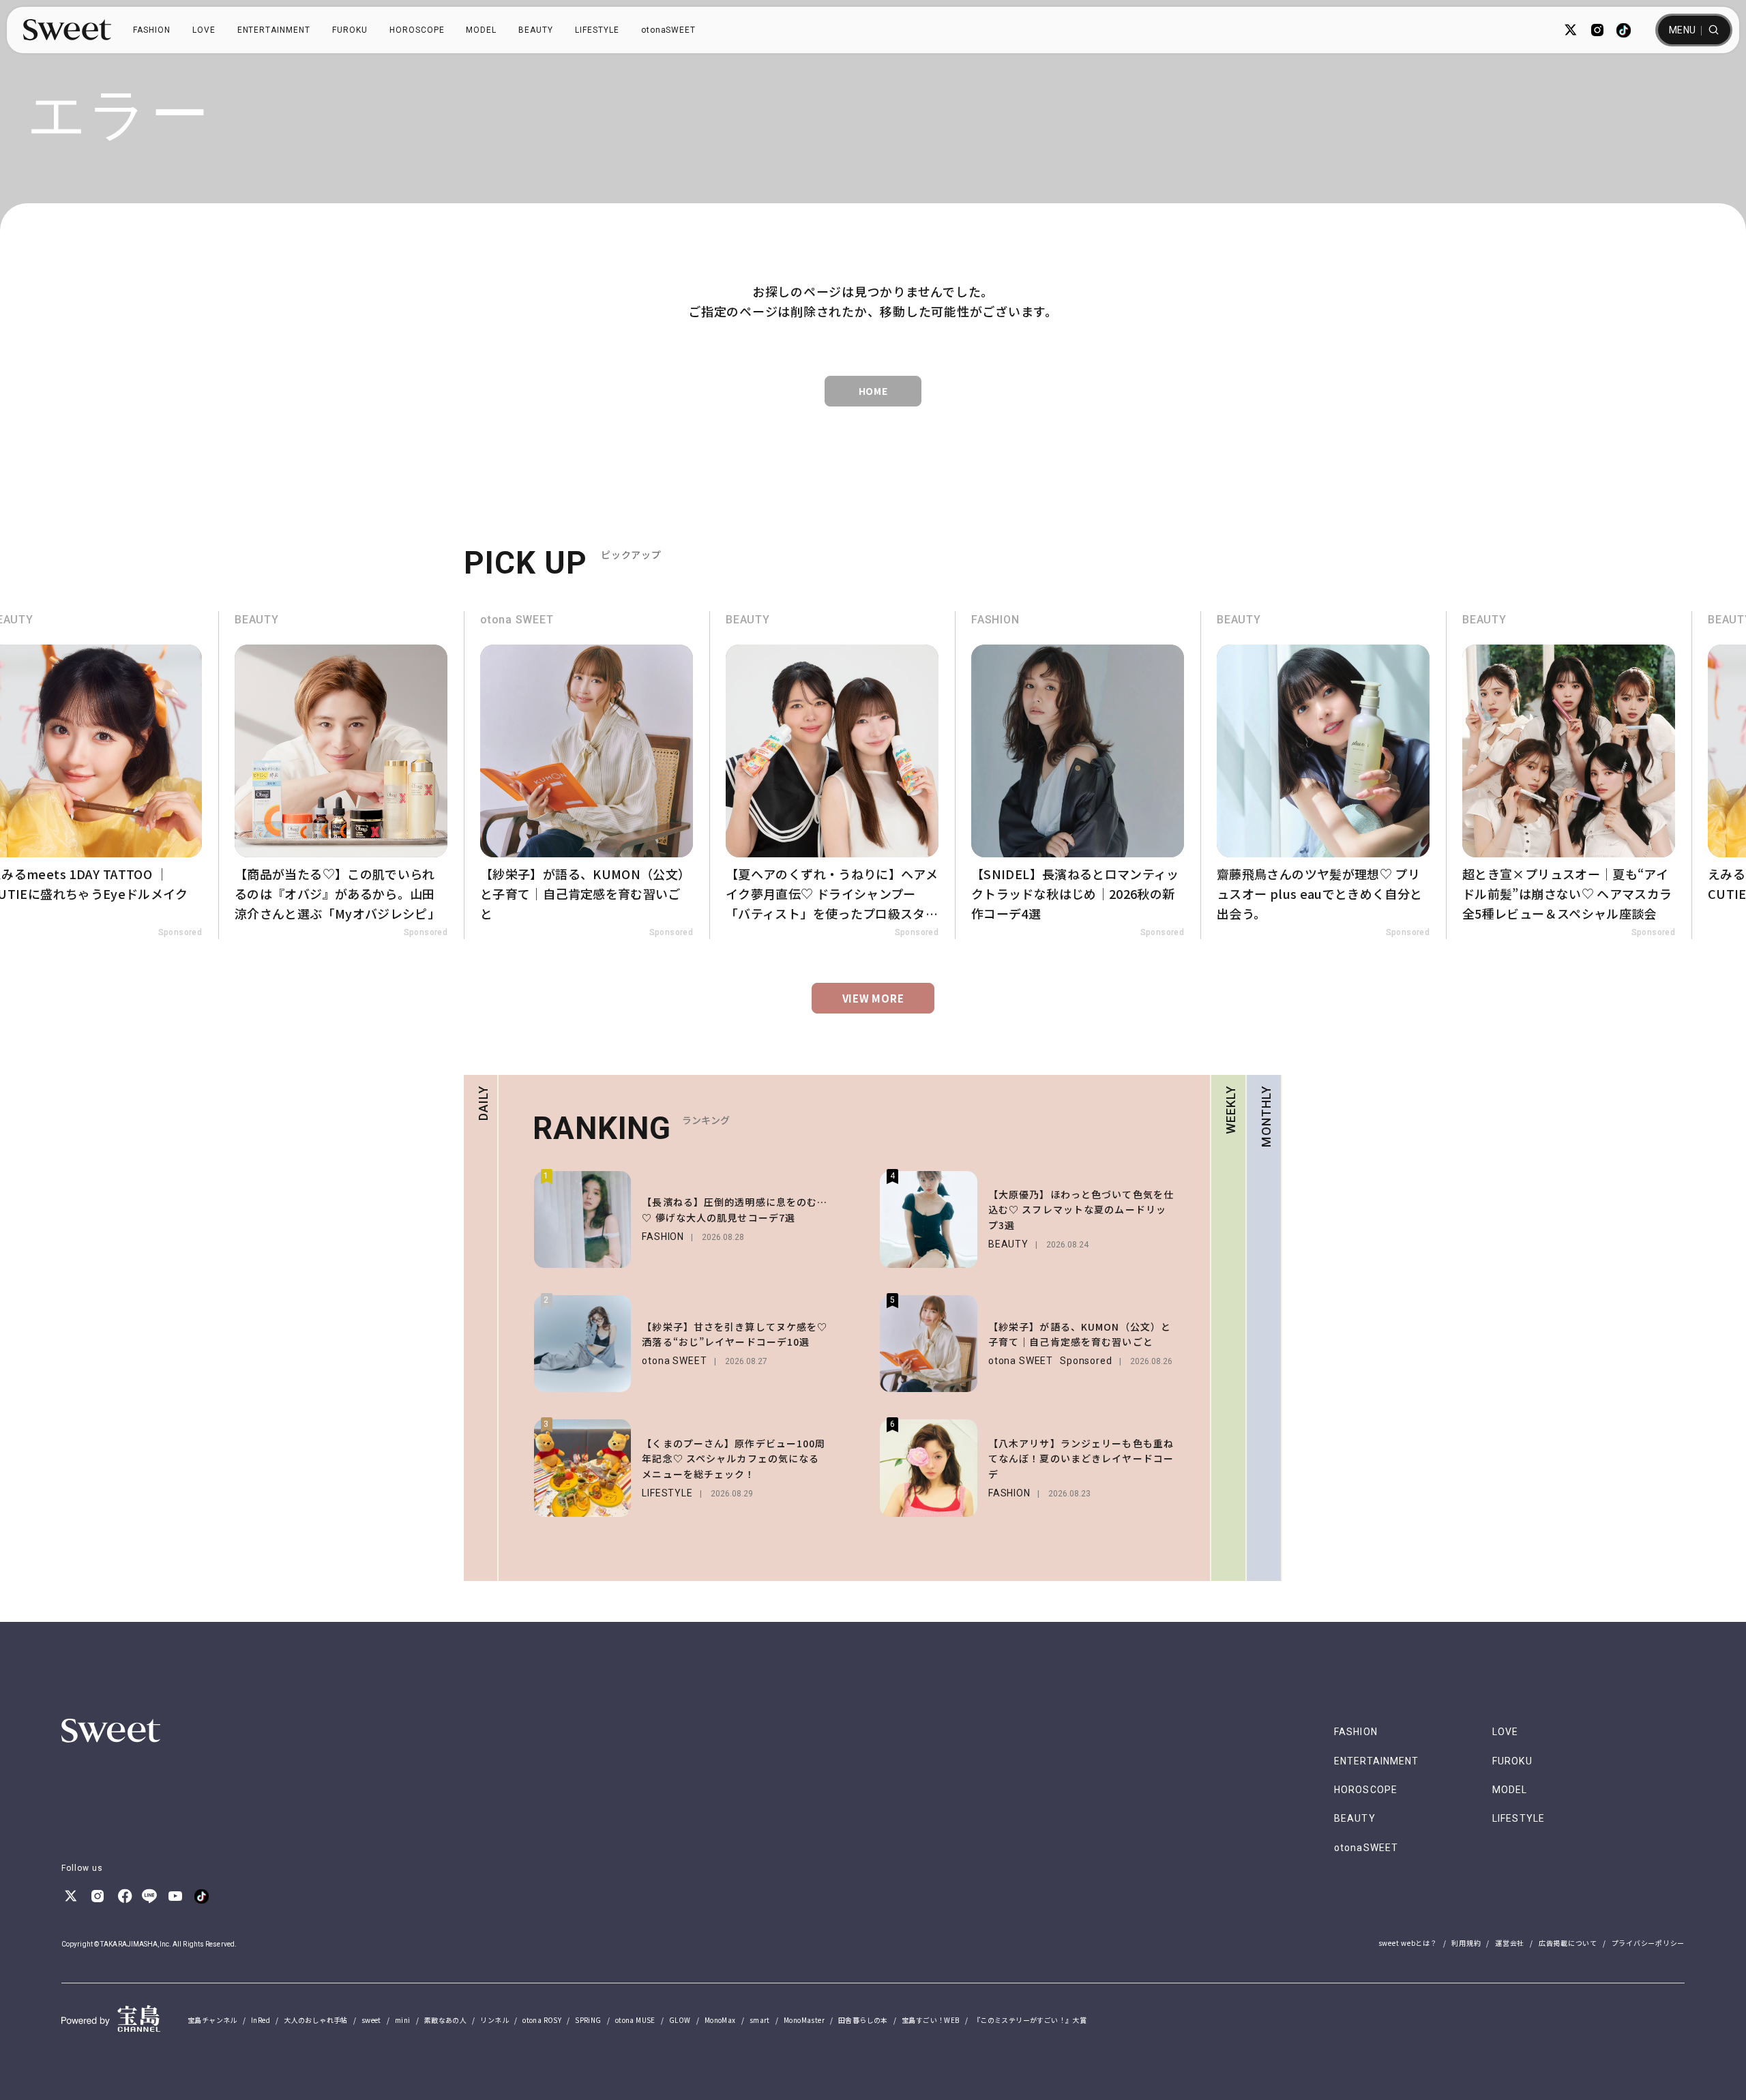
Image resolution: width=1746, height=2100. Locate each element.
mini (403, 2020)
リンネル (494, 2020)
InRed (261, 2020)
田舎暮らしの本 (863, 2020)
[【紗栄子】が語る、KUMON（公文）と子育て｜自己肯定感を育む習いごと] (587, 775)
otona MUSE (635, 2020)
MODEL (481, 30)
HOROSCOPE (417, 30)
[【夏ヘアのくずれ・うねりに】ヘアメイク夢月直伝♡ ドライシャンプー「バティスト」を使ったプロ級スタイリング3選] (832, 775)
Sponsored (180, 932)
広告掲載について (1568, 1943)
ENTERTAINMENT (274, 30)
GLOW (680, 2020)
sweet (371, 2020)
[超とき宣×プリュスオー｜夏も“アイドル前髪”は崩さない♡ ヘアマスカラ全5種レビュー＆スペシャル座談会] (1569, 775)
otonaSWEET (669, 30)
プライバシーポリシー (1648, 1943)
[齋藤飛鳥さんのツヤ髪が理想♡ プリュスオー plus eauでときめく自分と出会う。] (1323, 775)
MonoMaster (804, 2020)
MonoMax (720, 2020)
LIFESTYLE (597, 30)
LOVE (204, 30)
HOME (873, 391)
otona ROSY (542, 2020)
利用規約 (1466, 1943)
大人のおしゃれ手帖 (316, 2020)
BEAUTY (536, 30)
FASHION (152, 30)
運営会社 (1510, 1943)
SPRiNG (588, 2020)
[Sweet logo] (67, 30)
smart (760, 2020)
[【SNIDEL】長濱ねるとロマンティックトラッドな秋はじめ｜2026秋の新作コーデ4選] (1078, 775)
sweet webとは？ (1408, 1943)
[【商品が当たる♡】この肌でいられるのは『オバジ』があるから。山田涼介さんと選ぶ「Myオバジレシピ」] (341, 775)
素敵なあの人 (445, 2020)
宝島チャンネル (212, 2020)
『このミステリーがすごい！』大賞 (1030, 2020)
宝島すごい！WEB (931, 2020)
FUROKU (350, 30)
